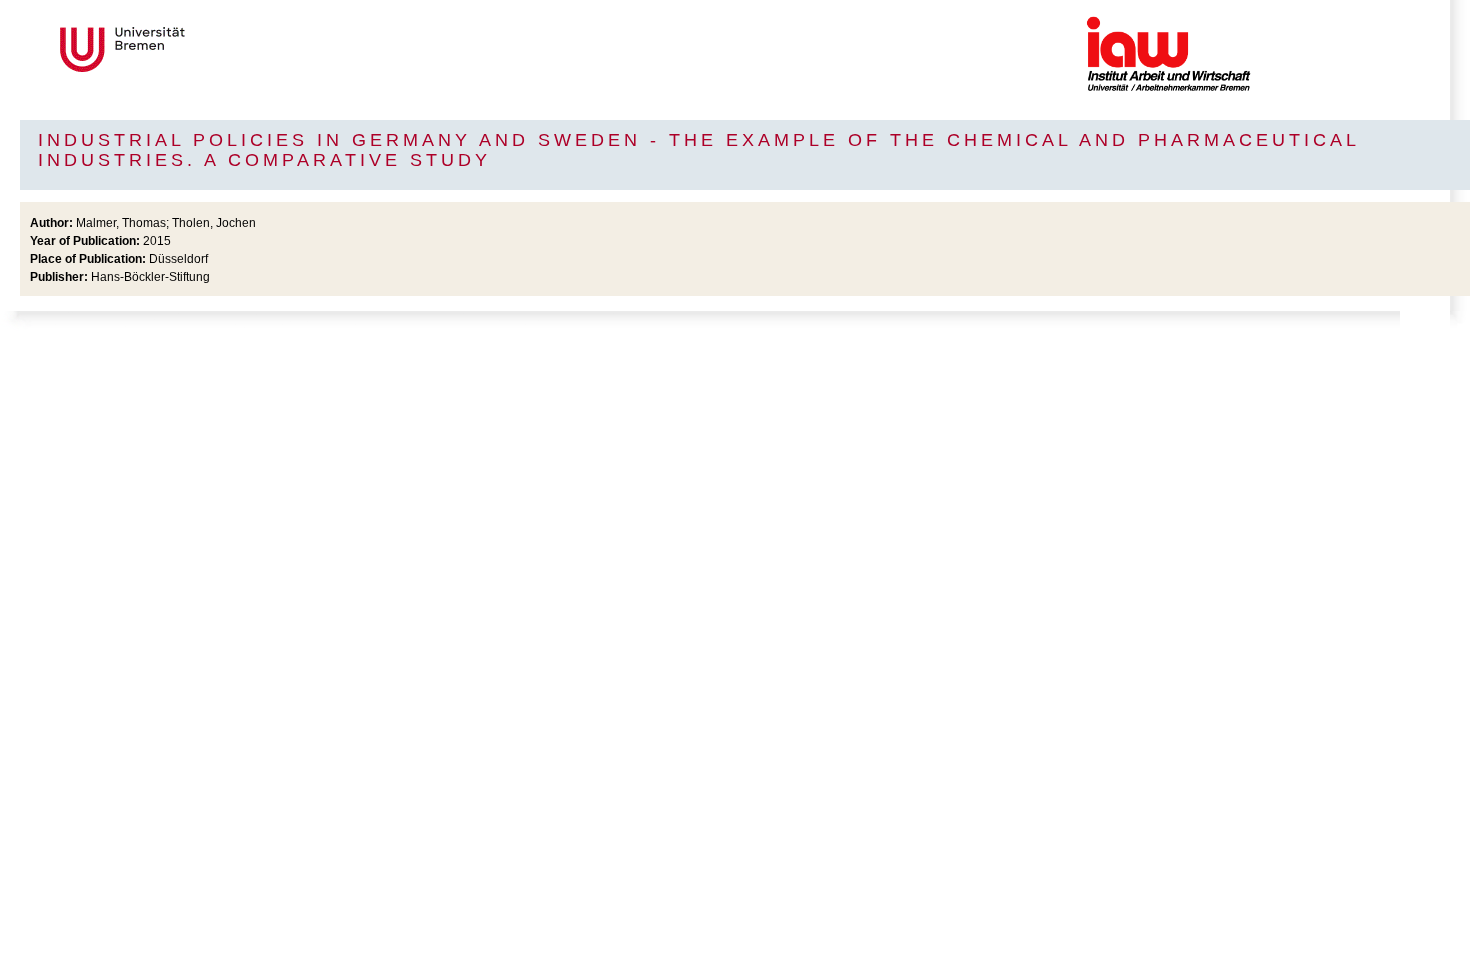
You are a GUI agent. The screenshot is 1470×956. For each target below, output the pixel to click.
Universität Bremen (189, 49)
